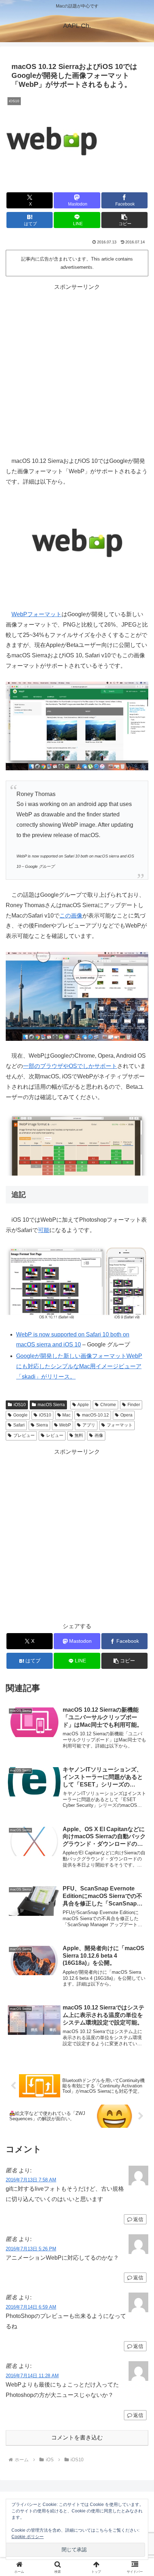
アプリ (89, 1425)
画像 (99, 1435)
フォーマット (120, 1425)
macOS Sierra (51, 1405)
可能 (44, 1230)
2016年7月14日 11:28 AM (32, 2376)
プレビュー (24, 1435)
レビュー (55, 1435)
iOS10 (20, 1405)
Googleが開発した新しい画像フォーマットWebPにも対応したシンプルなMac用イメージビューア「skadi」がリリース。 (79, 1366)
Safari (19, 1425)
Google (20, 1415)
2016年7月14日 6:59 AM (31, 2307)
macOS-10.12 (95, 1415)
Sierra (42, 1425)
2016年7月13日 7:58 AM (31, 2180)
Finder (134, 1405)
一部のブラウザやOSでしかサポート (70, 1066)
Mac (66, 1415)
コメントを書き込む (77, 2437)
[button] (124, 220)
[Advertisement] (77, 369)
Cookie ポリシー (28, 2537)
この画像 (71, 916)
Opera (126, 1415)
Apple (83, 1405)
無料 (79, 1435)
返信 (138, 2219)
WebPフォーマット (37, 614)
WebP (65, 1425)
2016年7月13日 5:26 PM (31, 2249)
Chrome (108, 1405)
